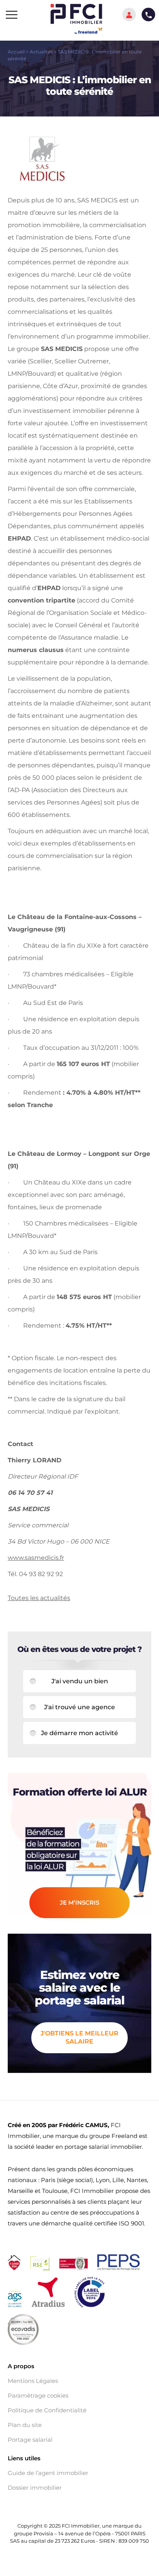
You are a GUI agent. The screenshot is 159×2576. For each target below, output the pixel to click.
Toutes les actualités (39, 1598)
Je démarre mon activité (79, 1733)
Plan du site (25, 2425)
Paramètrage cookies (38, 2396)
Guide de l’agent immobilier (48, 2473)
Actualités (41, 52)
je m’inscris (79, 1902)
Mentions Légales (33, 2381)
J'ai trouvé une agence (79, 1707)
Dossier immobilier (35, 2488)
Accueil (16, 52)
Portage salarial (30, 2440)
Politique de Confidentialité (47, 2410)
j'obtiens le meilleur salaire (79, 2037)
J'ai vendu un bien (80, 1681)
